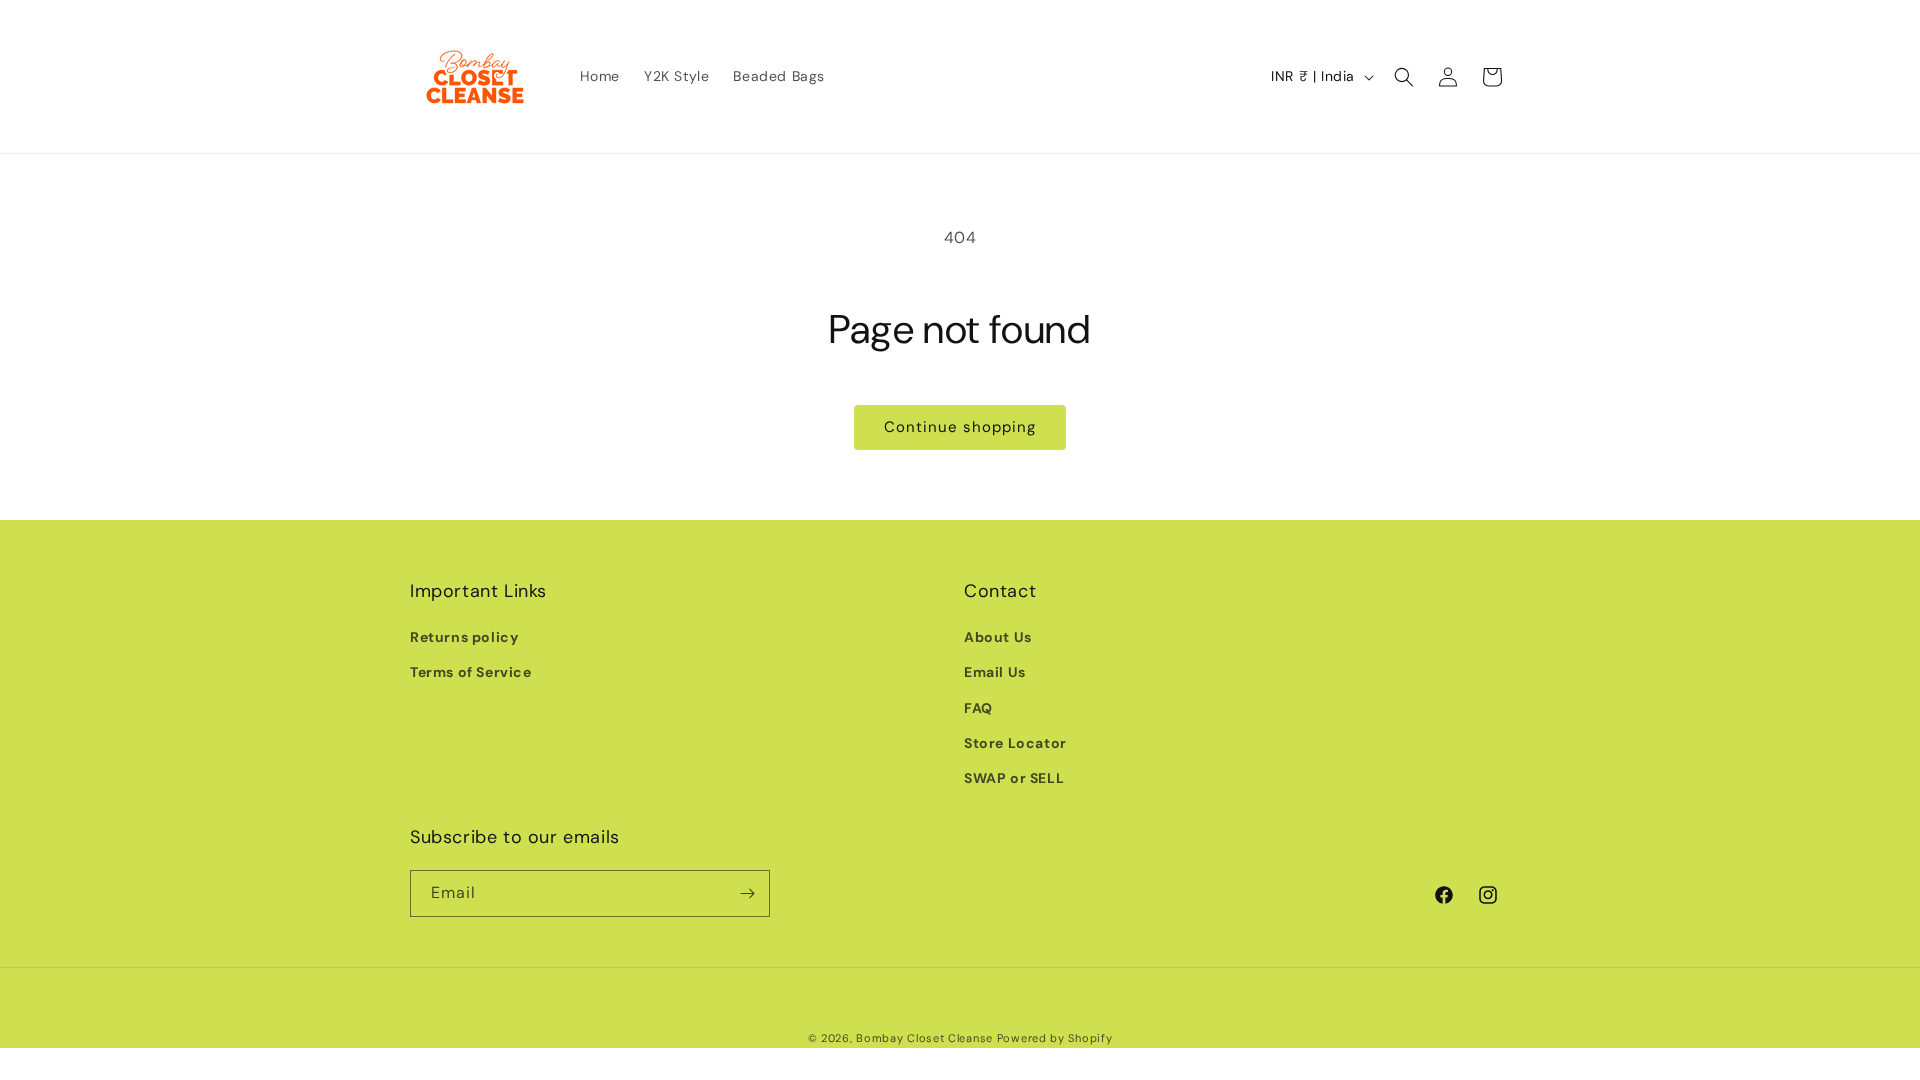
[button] (1404, 77)
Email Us (995, 672)
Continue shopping (960, 427)
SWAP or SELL (1014, 778)
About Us (998, 637)
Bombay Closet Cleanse (924, 1038)
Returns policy (464, 637)
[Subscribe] (747, 893)
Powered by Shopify (1055, 1038)
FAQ (978, 708)
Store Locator (1015, 743)
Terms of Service (471, 672)
